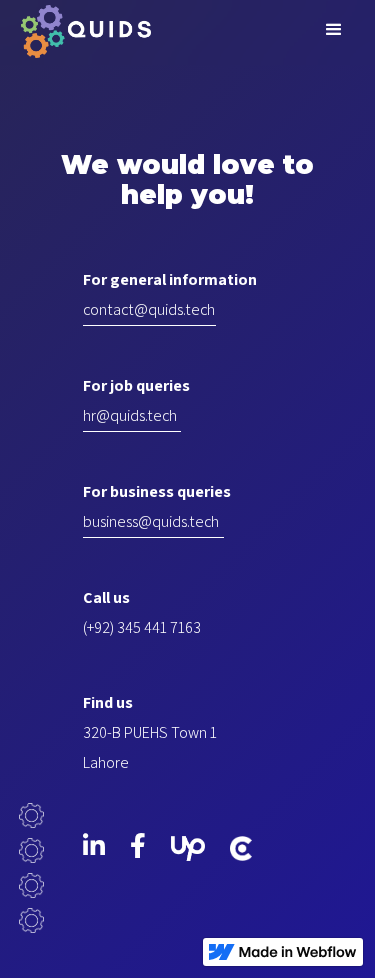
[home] (81, 29)
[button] (334, 30)
